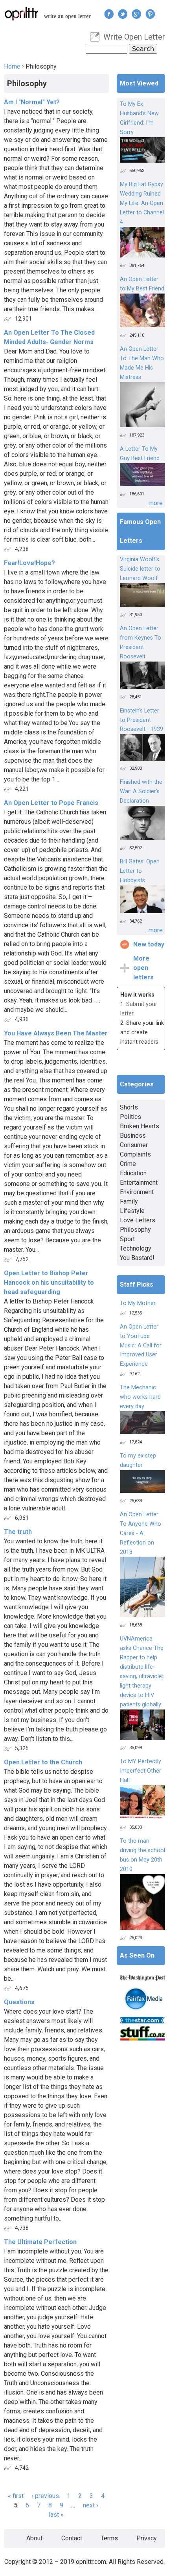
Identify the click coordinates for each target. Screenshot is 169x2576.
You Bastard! (137, 1258)
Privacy (147, 2538)
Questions (19, 2002)
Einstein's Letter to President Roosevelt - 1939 (141, 720)
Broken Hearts (140, 1126)
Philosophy (135, 1230)
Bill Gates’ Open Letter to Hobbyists (140, 871)
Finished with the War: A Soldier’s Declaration (141, 791)
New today (149, 944)
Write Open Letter (134, 37)
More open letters (143, 968)
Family (129, 1201)
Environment (137, 1192)
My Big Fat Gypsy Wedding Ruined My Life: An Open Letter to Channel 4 (142, 203)
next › (91, 2505)
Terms (109, 2538)
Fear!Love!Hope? (29, 563)
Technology (136, 1248)
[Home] (22, 14)
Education (133, 1173)
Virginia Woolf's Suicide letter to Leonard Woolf (140, 569)
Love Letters (138, 1220)
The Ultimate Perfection (40, 2242)
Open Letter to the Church (43, 1762)
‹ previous (45, 2496)
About (34, 2538)
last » (56, 2515)
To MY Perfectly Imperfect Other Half (141, 1771)
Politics (130, 1117)
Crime (128, 1164)
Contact (72, 2538)
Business (133, 1136)
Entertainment (139, 1183)
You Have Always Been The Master (56, 1033)
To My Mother (138, 1303)
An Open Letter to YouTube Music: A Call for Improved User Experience (141, 1346)
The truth (18, 1532)
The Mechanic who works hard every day (140, 1397)
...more (154, 503)
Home (12, 66)
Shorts (129, 1107)
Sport (127, 1239)
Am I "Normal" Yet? (32, 102)
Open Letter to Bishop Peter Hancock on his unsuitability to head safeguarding (49, 1283)
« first (16, 2496)
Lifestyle (132, 1211)
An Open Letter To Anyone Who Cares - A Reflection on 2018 (141, 1533)
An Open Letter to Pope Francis (51, 803)
